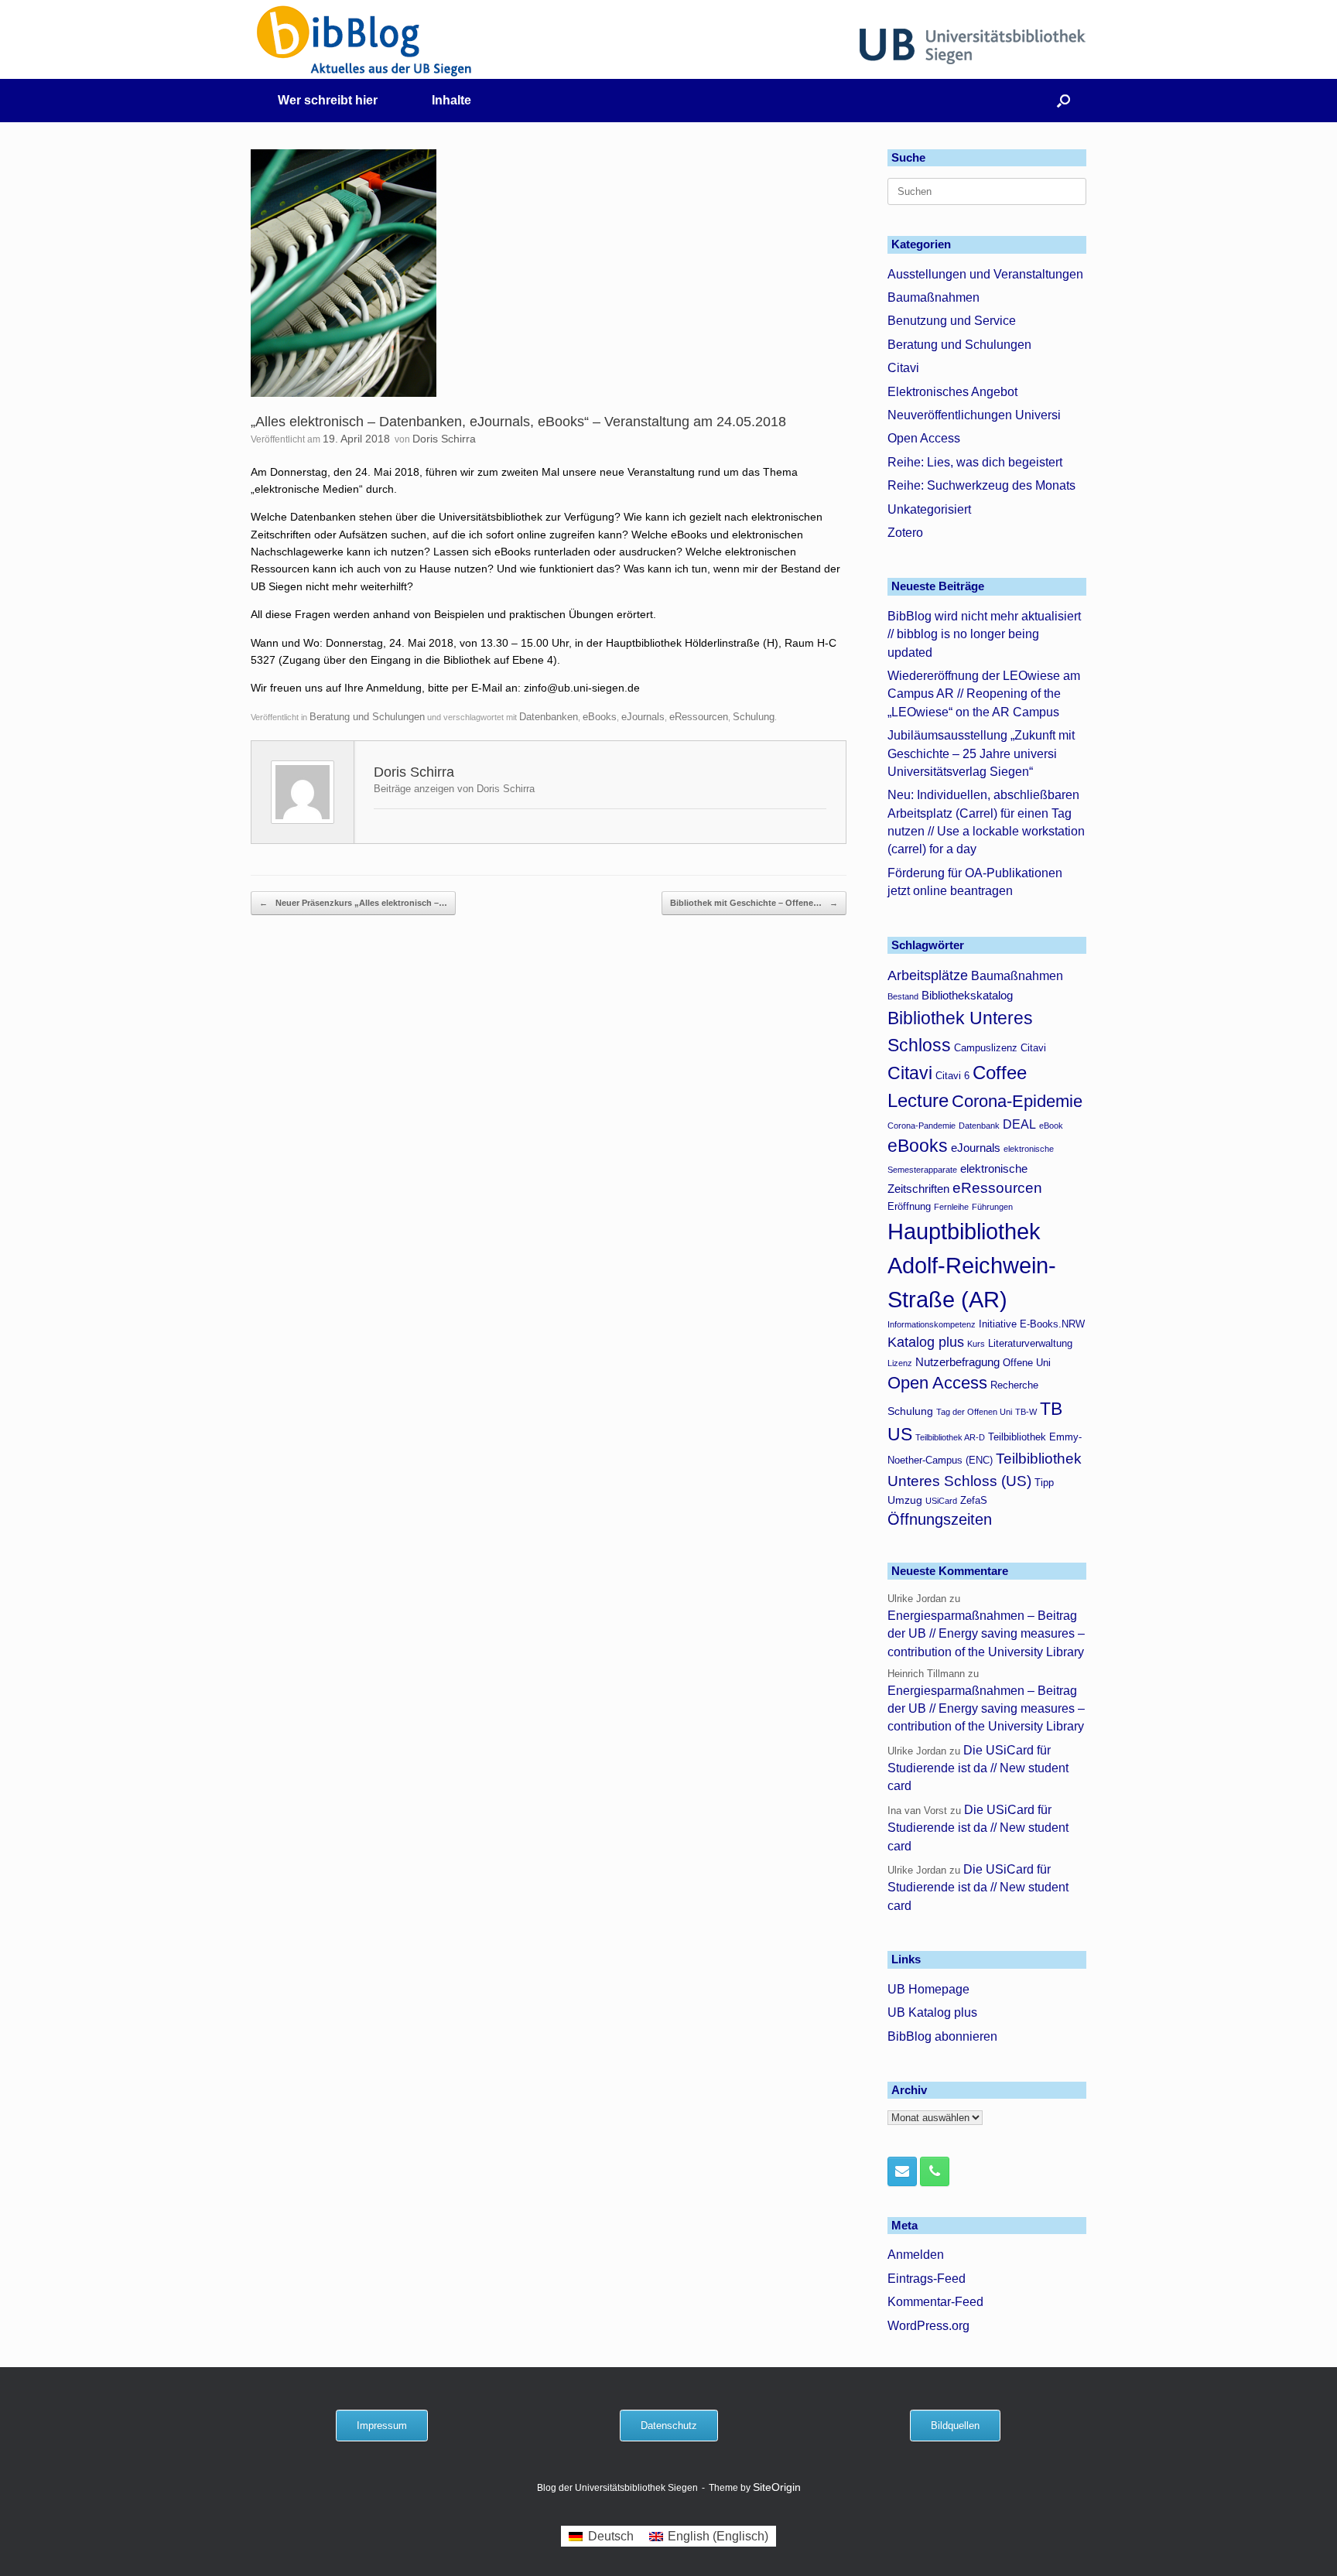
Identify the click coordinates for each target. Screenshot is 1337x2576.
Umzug (905, 1500)
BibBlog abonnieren (942, 2036)
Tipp (1044, 1483)
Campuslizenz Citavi (1000, 1048)
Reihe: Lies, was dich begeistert (975, 462)
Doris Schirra (444, 439)
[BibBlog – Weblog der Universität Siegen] (365, 41)
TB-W (1026, 1412)
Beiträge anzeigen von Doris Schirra (454, 789)
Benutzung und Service (952, 321)
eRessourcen (699, 717)
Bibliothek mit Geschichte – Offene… (754, 903)
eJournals (643, 717)
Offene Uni (1027, 1363)
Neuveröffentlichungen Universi (974, 415)
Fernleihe (951, 1207)
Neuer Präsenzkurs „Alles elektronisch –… (353, 903)
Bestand (903, 996)
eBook (1051, 1126)
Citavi (903, 368)
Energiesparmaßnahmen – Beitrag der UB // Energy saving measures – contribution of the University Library (986, 1634)
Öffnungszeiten (940, 1519)
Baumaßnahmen (934, 297)
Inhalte (451, 100)
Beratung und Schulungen (367, 717)
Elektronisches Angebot (952, 392)
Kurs (976, 1344)
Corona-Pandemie (922, 1126)
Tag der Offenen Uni (974, 1412)
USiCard (941, 1501)
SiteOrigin (777, 2487)
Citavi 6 (952, 1076)
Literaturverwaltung (1030, 1344)
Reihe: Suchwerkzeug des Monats (981, 485)
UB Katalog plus (932, 2012)
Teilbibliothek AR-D (950, 1437)
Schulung (754, 717)
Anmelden (916, 2255)
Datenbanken (549, 717)
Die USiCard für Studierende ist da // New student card (978, 1768)
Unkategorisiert (929, 509)
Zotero (905, 533)
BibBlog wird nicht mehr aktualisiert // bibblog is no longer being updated (984, 634)
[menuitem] (601, 2537)
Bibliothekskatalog (967, 995)
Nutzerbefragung (957, 1362)
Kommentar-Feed (935, 2302)
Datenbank (979, 1126)
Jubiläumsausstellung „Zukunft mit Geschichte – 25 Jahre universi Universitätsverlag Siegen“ (981, 753)
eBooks (600, 717)
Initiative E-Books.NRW (1032, 1324)
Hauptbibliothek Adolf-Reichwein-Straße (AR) (972, 1265)
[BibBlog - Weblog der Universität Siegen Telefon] (935, 2171)
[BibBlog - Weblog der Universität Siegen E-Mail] (902, 2171)
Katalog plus (926, 1342)
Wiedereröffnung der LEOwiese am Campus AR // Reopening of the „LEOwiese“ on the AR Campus (984, 694)
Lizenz (900, 1363)
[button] (1063, 101)
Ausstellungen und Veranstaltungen (985, 274)
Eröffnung (909, 1207)
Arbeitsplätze (928, 975)
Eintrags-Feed (927, 2279)
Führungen (992, 1207)
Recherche (1014, 1385)
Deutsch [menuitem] (611, 2536)
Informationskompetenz (932, 1324)
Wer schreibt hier (328, 100)
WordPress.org (928, 2326)
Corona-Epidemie (1017, 1101)
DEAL (1019, 1124)
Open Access (924, 438)
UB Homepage (928, 1989)
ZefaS (974, 1501)
